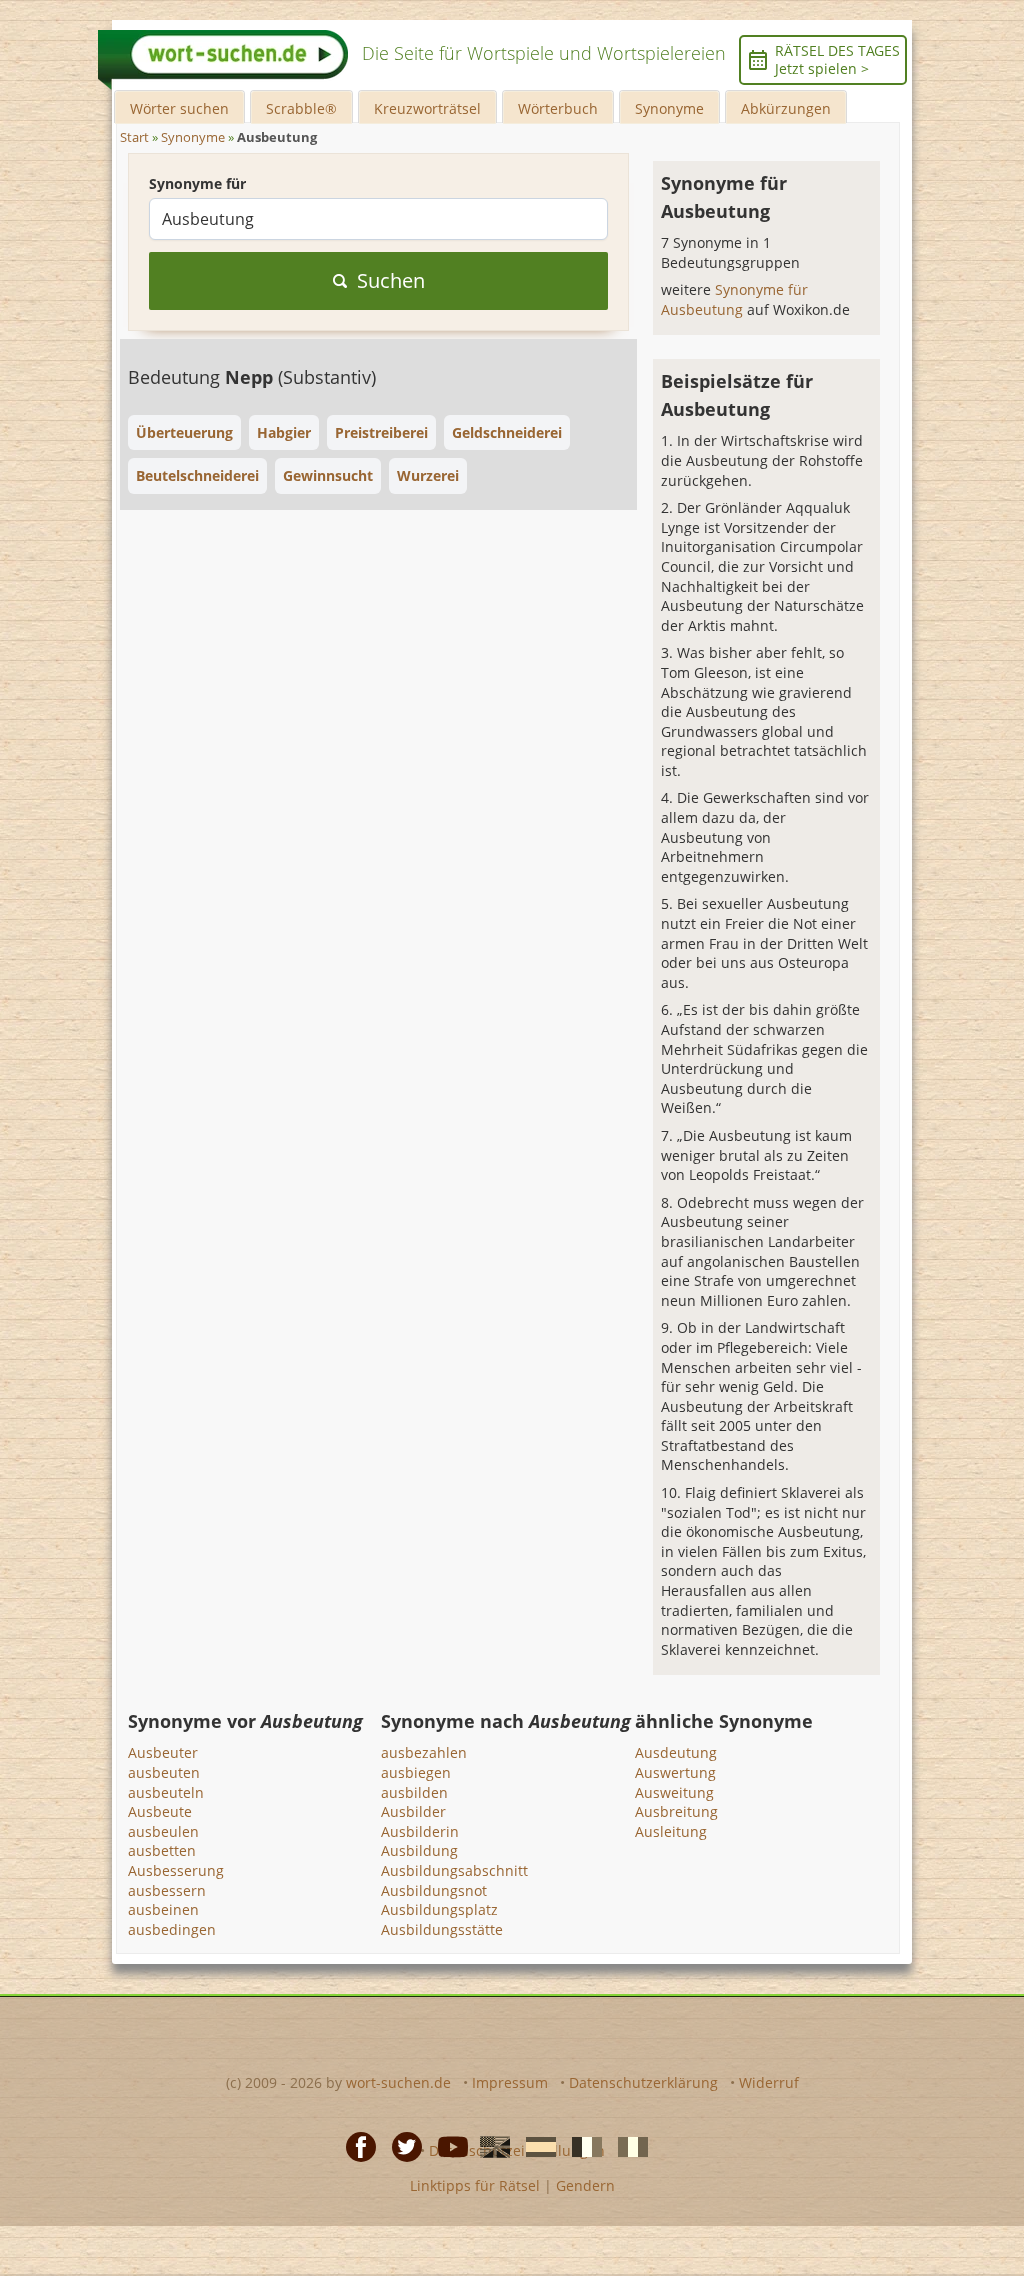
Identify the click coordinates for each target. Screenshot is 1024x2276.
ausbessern (167, 1890)
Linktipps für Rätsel (475, 2185)
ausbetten (162, 1850)
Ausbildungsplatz (439, 1909)
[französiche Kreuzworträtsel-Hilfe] (581, 2145)
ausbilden (414, 1792)
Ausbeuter (163, 1752)
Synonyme (669, 108)
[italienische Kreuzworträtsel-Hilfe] (627, 2145)
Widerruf (769, 2082)
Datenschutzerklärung (643, 2082)
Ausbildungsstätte (442, 1929)
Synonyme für (197, 183)
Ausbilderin (420, 1831)
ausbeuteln (166, 1792)
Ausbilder (413, 1811)
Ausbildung (419, 1850)
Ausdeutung (676, 1752)
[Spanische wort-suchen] (535, 2145)
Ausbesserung (176, 1870)
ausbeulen (163, 1831)
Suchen (391, 280)
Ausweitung (674, 1792)
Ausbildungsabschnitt (454, 1870)
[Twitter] (401, 2145)
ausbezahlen (424, 1752)
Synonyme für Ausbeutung (734, 299)
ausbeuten (164, 1772)
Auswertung (675, 1772)
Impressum (510, 2082)
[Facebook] (355, 2145)
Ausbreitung (676, 1811)
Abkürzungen (786, 108)
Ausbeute (160, 1811)
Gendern (585, 2185)
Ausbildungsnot (434, 1890)
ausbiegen (416, 1772)
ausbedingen (172, 1929)
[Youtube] (447, 2145)
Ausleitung (671, 1831)
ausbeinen (163, 1909)
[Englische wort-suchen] (489, 2145)
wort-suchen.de (398, 2082)
